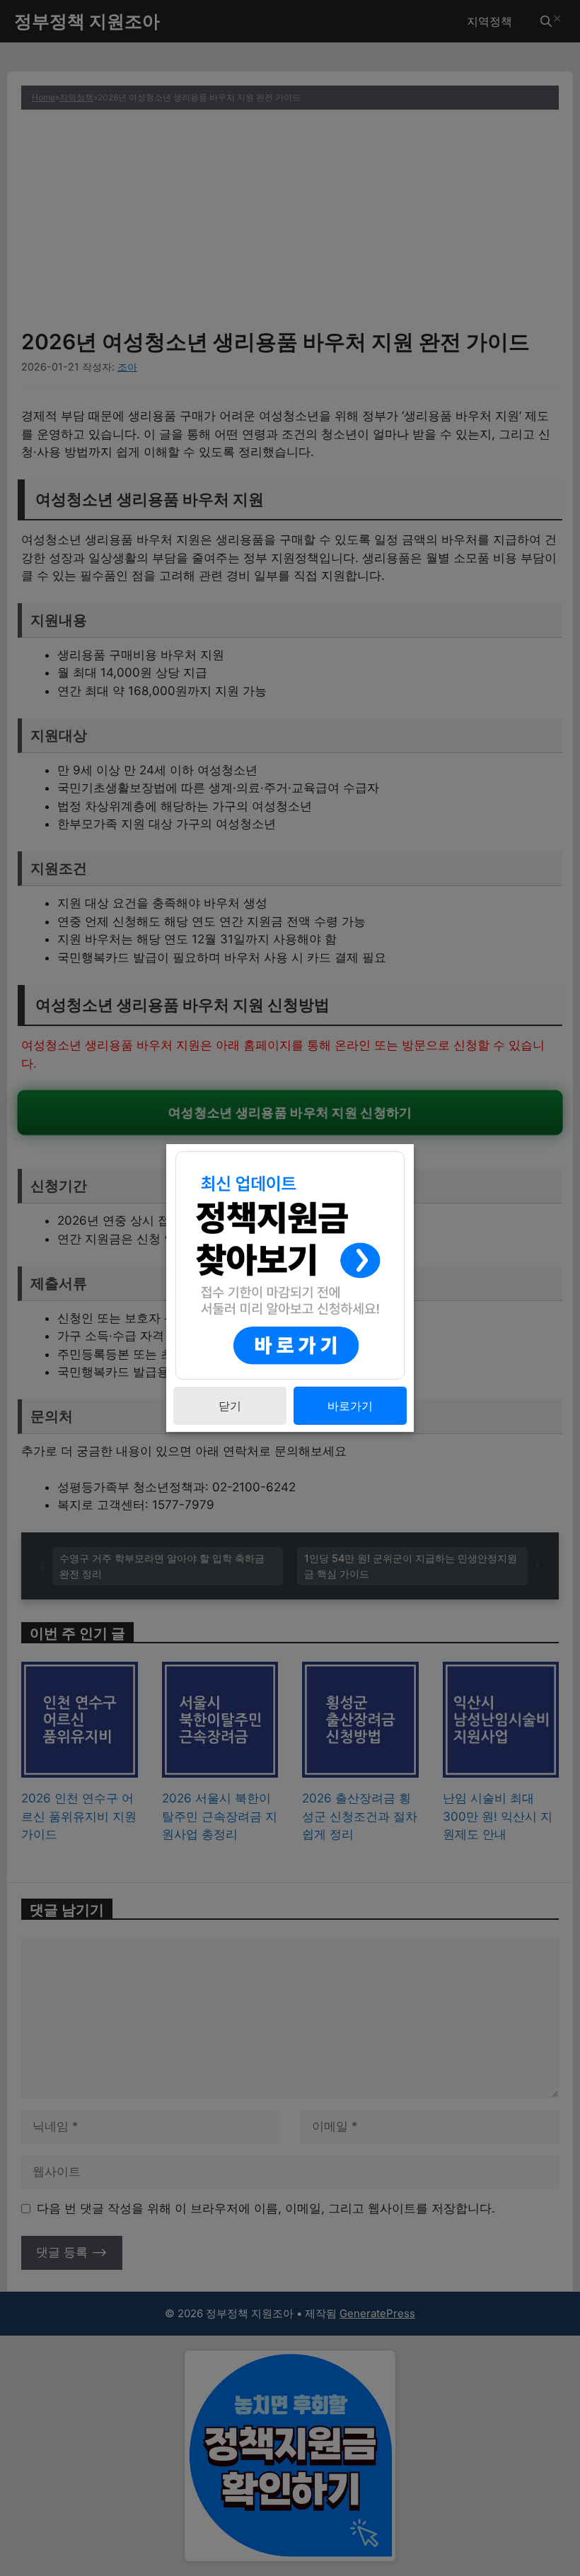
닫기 (230, 1406)
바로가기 (350, 1406)
